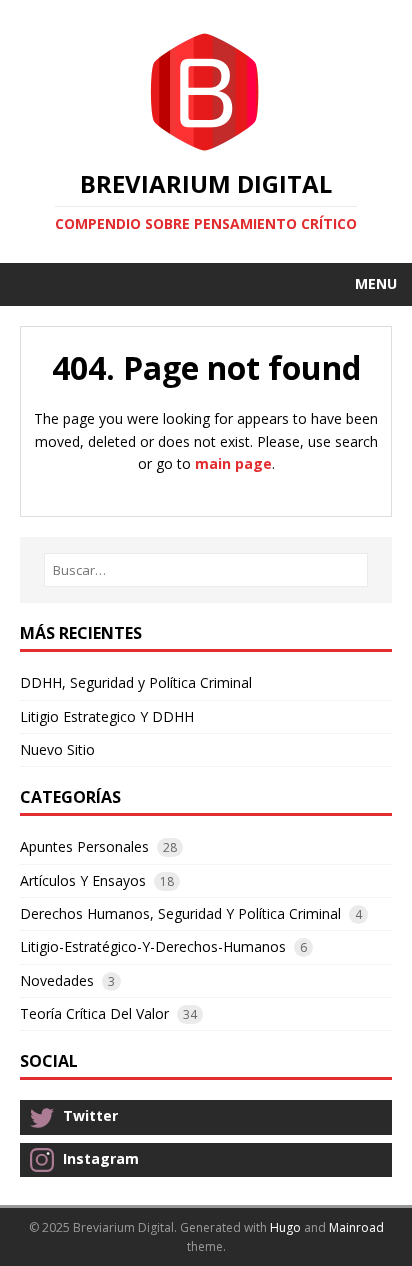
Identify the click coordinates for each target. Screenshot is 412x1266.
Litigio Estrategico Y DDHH (107, 716)
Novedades (57, 980)
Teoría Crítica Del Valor (94, 1013)
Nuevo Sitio (57, 749)
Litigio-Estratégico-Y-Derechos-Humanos (153, 946)
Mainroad (356, 1227)
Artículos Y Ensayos (83, 880)
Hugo (285, 1227)
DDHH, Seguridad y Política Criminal (136, 682)
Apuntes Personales (84, 846)
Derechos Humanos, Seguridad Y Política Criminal (180, 913)
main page (233, 463)
